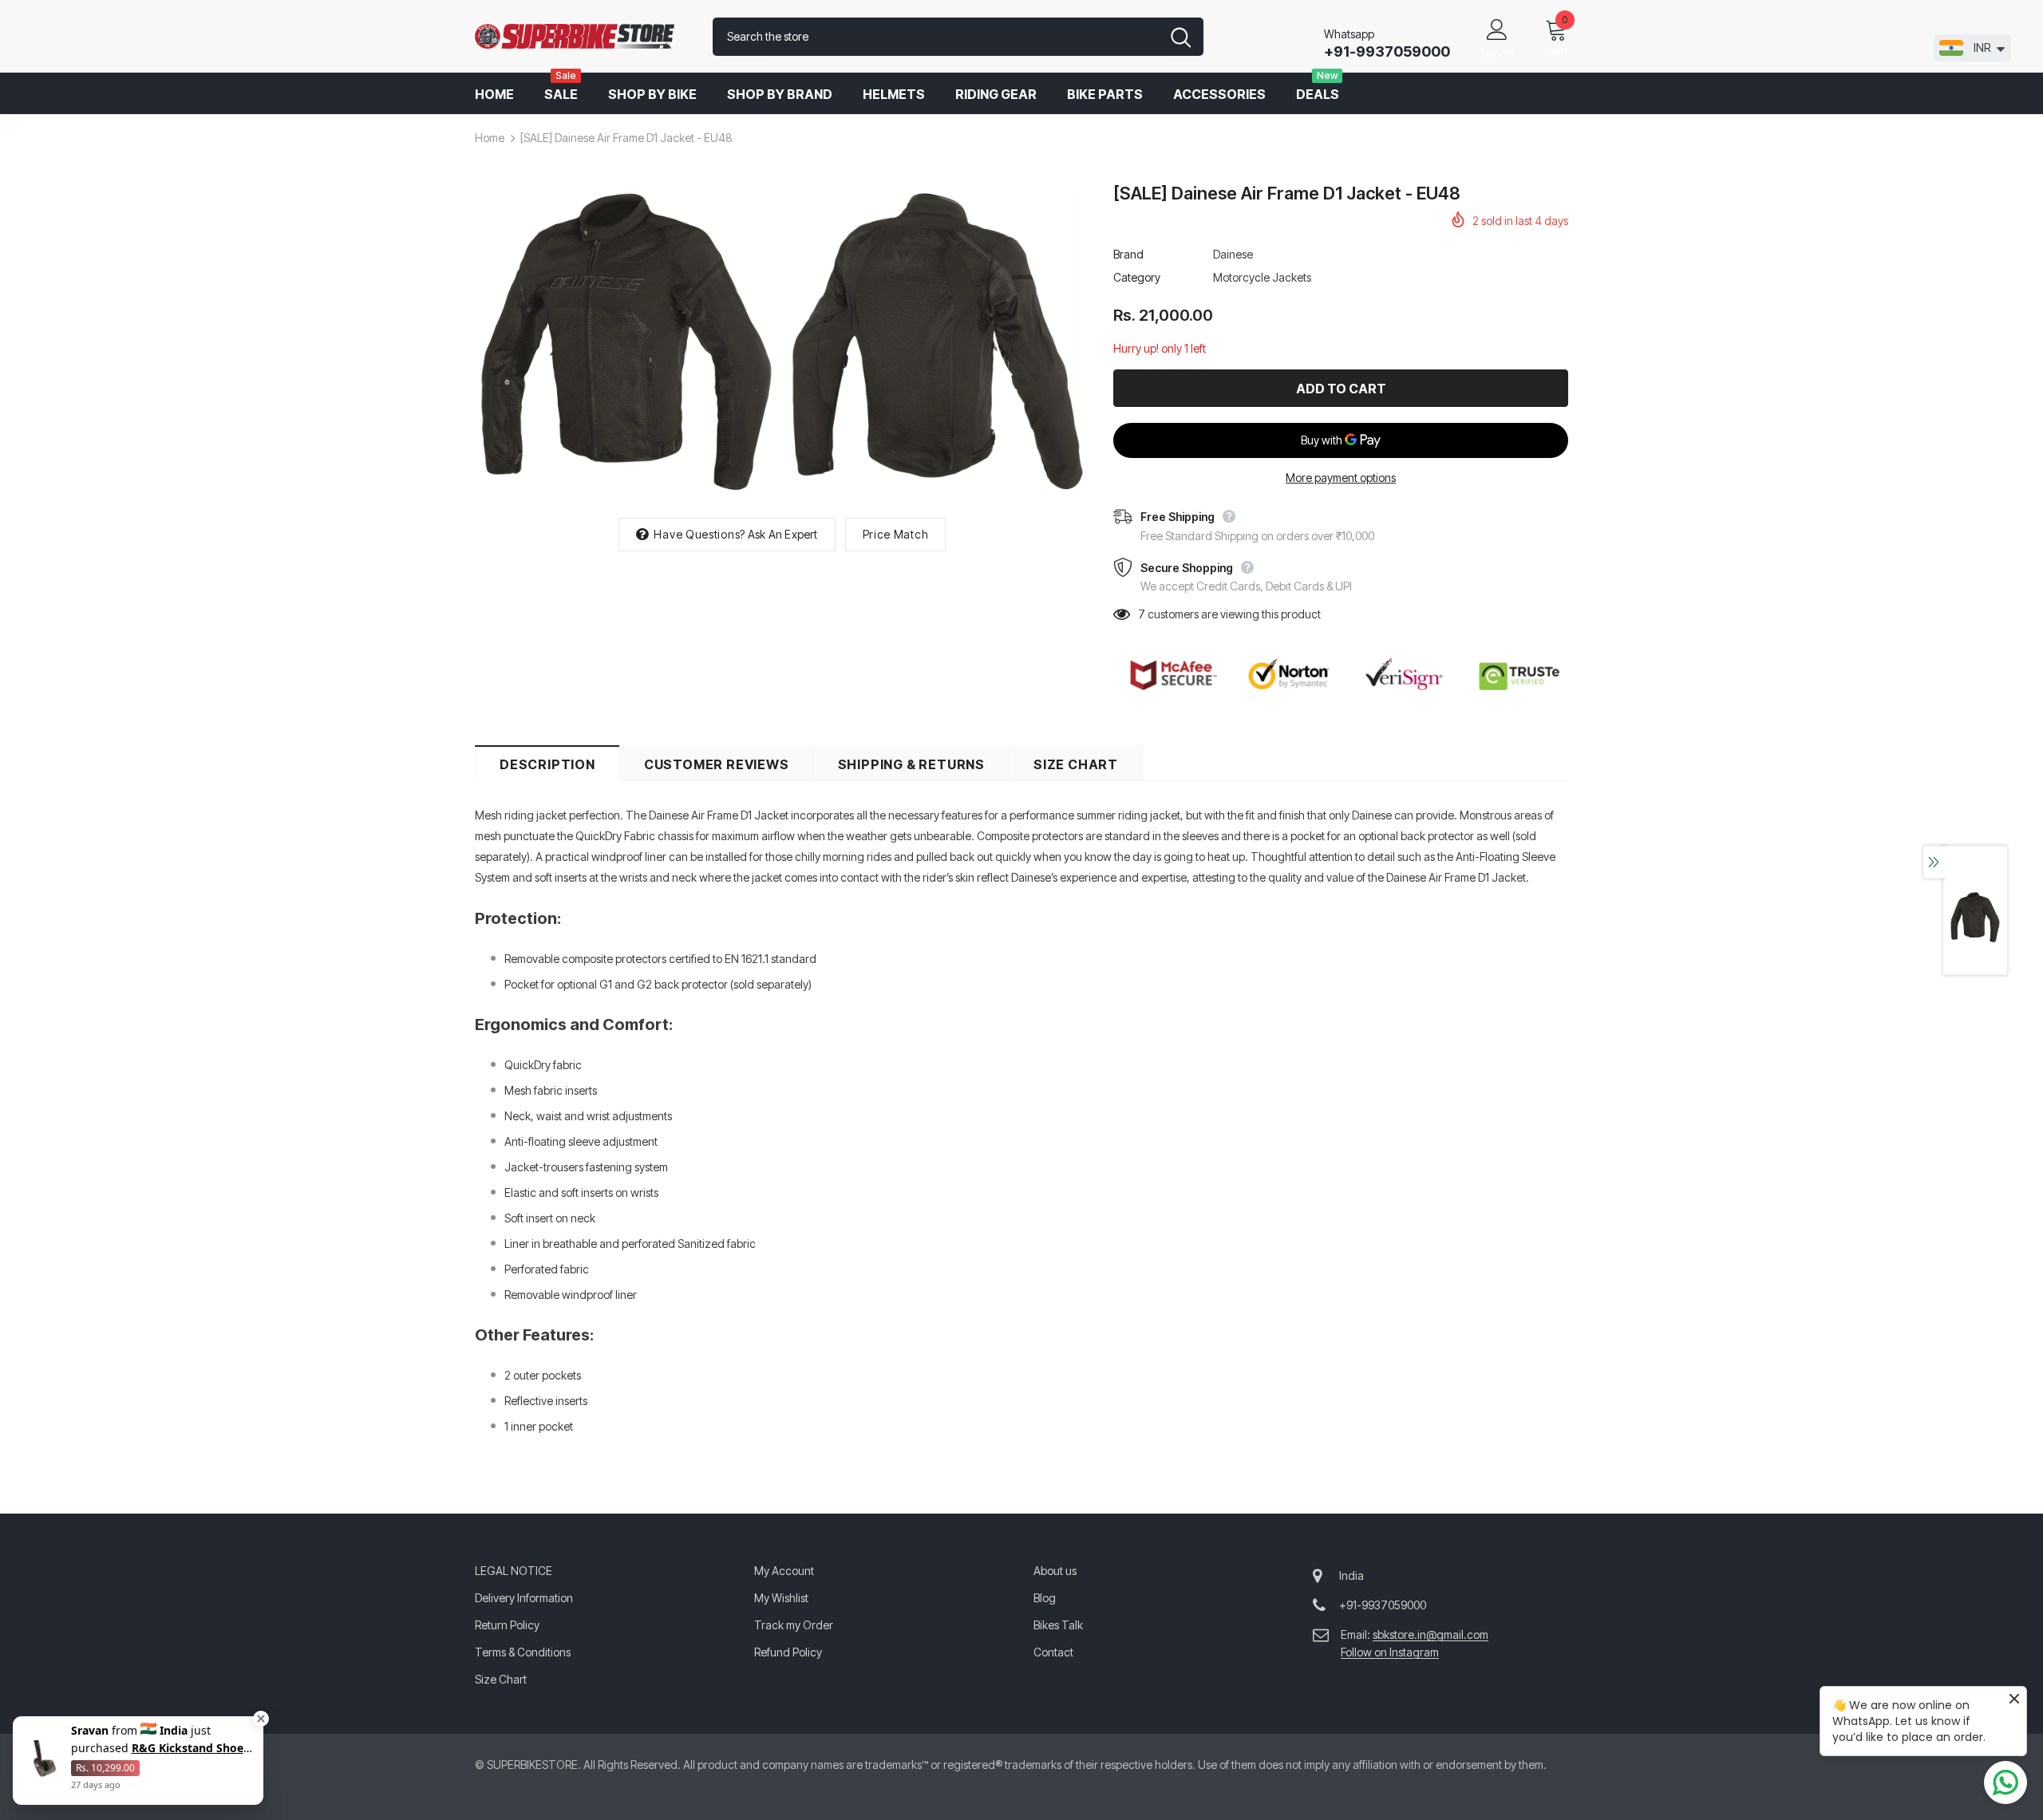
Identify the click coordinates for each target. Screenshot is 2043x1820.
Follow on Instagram (1390, 1652)
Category (1137, 277)
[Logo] (582, 37)
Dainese (1233, 254)
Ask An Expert (783, 534)
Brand (1128, 254)
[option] (626, 341)
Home (490, 138)
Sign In (1497, 53)
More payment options (1341, 478)
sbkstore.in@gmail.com (1430, 1634)
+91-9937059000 (1387, 51)
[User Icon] (1497, 29)
